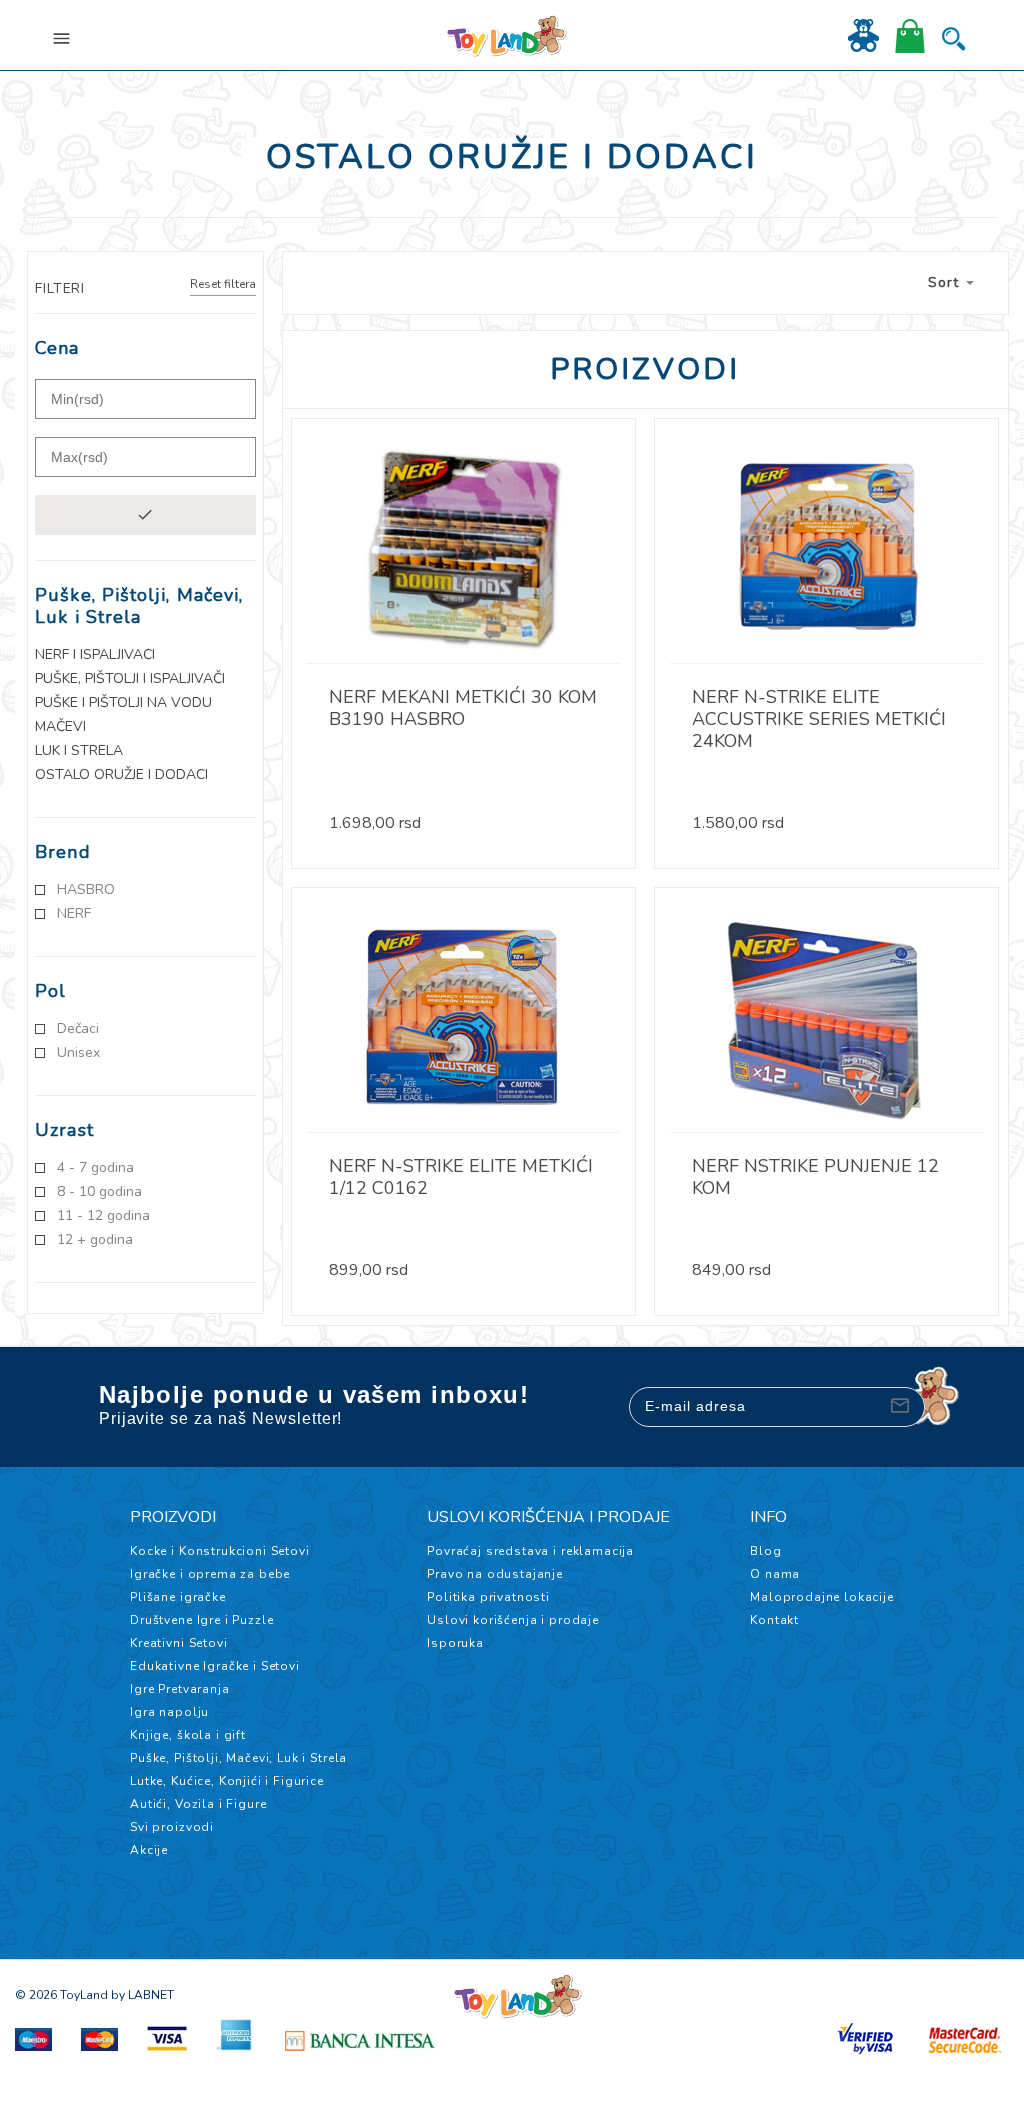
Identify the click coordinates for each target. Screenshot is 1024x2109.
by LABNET (142, 1995)
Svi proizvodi (172, 1827)
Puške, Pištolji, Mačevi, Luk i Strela (238, 1758)
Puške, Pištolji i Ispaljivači (130, 679)
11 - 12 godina (103, 1216)
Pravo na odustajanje (495, 1574)
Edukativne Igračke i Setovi (215, 1666)
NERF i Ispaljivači (95, 655)
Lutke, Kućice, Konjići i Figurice (227, 1781)
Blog (765, 1551)
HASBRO (86, 890)
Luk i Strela (79, 751)
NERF (74, 914)
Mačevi (60, 727)
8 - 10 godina (99, 1192)
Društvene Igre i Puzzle (201, 1620)
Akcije (149, 1850)
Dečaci (78, 1029)
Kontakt (774, 1620)
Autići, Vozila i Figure (198, 1804)
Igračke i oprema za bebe (210, 1574)
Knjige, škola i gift (188, 1735)
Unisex (78, 1053)
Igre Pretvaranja (179, 1689)
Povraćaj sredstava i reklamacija (530, 1551)
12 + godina (95, 1240)
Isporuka (455, 1643)
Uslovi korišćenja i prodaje (513, 1620)
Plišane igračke (178, 1597)
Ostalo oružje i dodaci (121, 775)
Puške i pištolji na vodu (123, 703)
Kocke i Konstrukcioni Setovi (220, 1551)
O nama (775, 1574)
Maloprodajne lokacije (822, 1597)
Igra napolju (169, 1712)
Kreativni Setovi (178, 1643)
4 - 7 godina (95, 1168)
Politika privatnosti (488, 1597)
